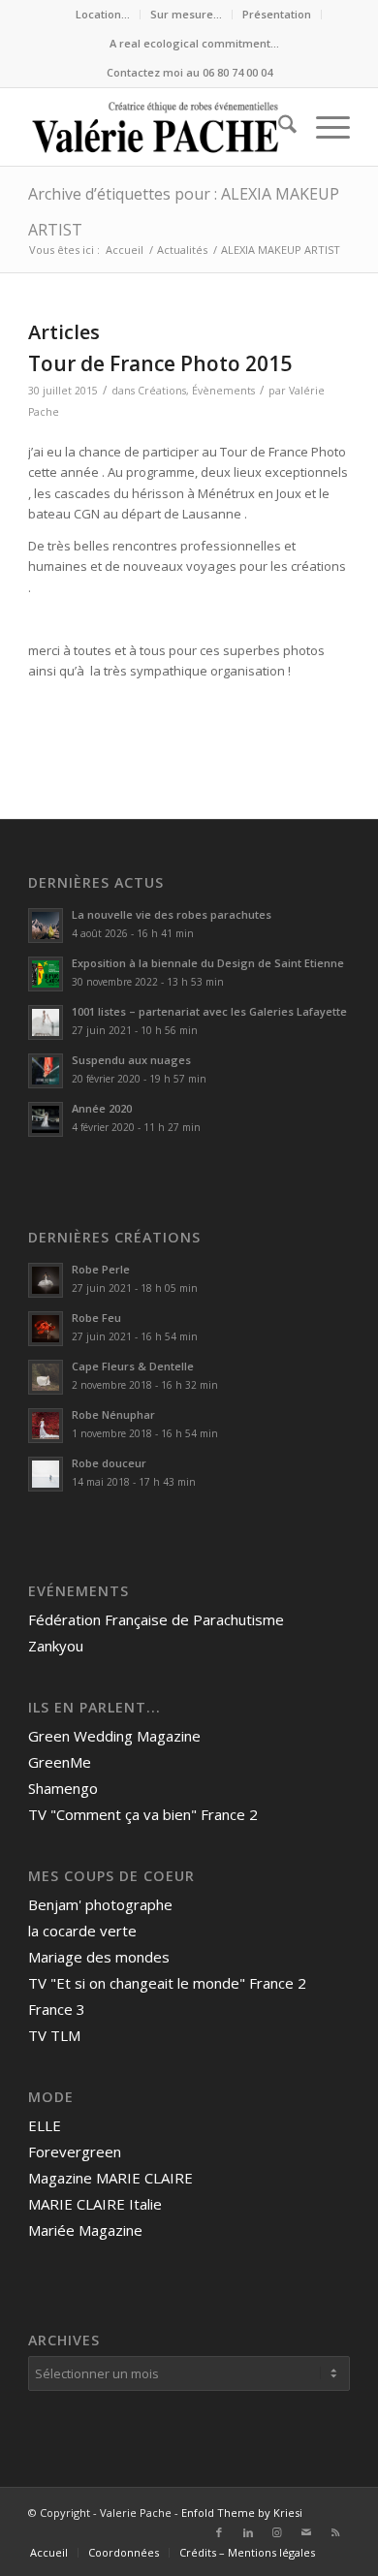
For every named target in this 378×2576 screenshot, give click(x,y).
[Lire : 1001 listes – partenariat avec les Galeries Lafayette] (46, 1022)
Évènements (223, 391)
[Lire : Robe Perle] (46, 1280)
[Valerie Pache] (157, 127)
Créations (162, 391)
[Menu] (323, 127)
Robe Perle (101, 1269)
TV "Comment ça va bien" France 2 (143, 1814)
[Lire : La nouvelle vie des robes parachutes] (46, 926)
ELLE (45, 2125)
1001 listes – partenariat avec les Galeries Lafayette (209, 1011)
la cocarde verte (82, 1931)
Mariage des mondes (99, 1957)
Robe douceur (109, 1463)
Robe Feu (96, 1318)
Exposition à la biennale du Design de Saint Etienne (209, 963)
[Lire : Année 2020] (46, 1119)
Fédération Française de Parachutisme (156, 1619)
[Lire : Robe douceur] (46, 1474)
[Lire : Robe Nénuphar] (46, 1426)
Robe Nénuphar (113, 1414)
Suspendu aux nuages (131, 1060)
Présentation (277, 14)
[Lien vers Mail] (306, 2532)
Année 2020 (102, 1108)
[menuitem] (103, 15)
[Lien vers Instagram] (277, 2532)
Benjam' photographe (100, 1904)
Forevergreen (75, 2152)
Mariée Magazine (85, 2230)
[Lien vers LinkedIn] (248, 2532)
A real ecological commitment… (194, 43)
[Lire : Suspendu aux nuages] (46, 1071)
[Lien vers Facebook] (219, 2532)
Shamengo (63, 1788)
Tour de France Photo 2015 (160, 363)
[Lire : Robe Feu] (46, 1329)
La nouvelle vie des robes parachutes (172, 914)
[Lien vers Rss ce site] (335, 2532)
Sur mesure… (186, 14)
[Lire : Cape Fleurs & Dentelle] (46, 1377)
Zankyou (56, 1646)
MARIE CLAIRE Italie (95, 2204)
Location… (103, 14)
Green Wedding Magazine (114, 1736)
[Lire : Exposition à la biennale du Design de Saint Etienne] (46, 974)
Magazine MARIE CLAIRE (110, 2178)
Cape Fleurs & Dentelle (133, 1366)
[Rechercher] (278, 127)
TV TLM (54, 2035)
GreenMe (60, 1762)
